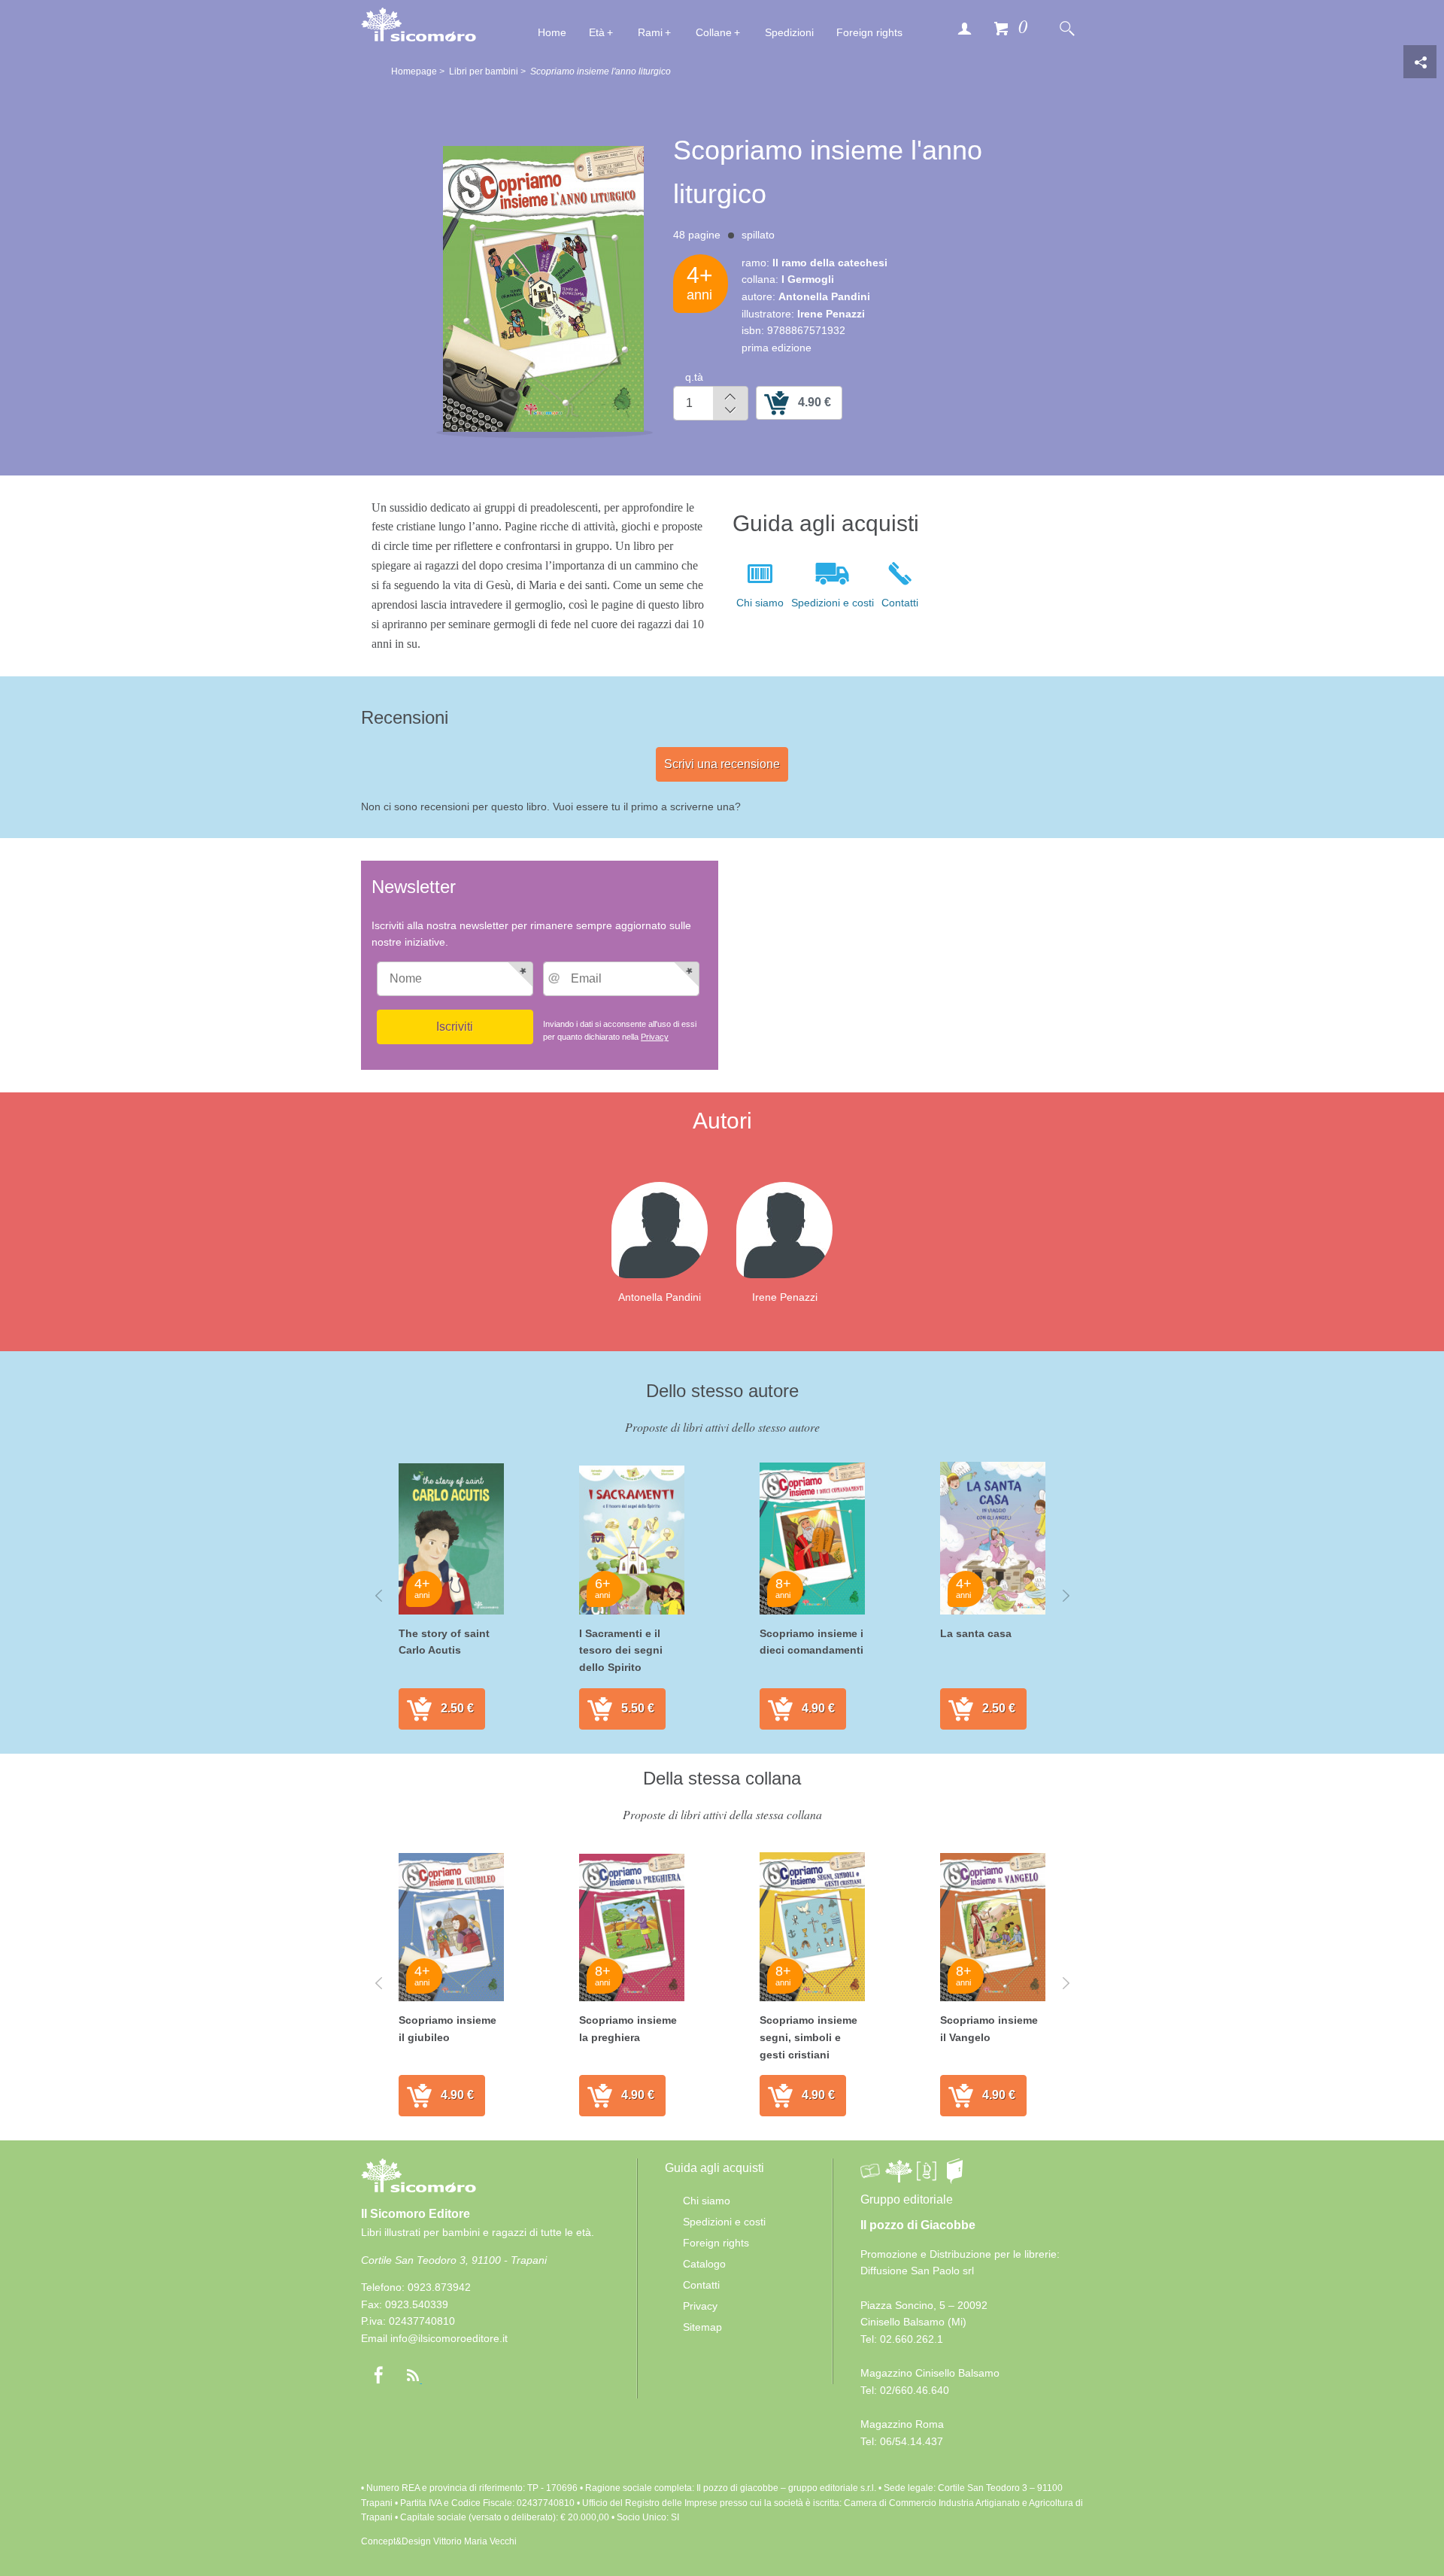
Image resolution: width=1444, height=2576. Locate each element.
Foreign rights (869, 32)
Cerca (1066, 28)
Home (552, 32)
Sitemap (702, 2327)
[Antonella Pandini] (672, 1230)
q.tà (694, 377)
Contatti (900, 603)
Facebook (378, 2375)
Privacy (655, 1037)
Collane (714, 32)
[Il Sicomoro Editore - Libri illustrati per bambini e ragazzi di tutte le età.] (419, 24)
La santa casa (976, 1633)
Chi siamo (760, 603)
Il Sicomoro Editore (416, 2214)
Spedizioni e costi (833, 603)
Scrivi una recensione (722, 764)
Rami (650, 32)
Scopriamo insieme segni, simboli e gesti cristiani (808, 2037)
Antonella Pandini (660, 1297)
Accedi (964, 28)
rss (413, 2375)
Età (597, 32)
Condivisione (1420, 62)
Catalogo (704, 2264)
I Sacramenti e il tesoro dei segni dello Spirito (621, 1650)
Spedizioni (789, 32)
